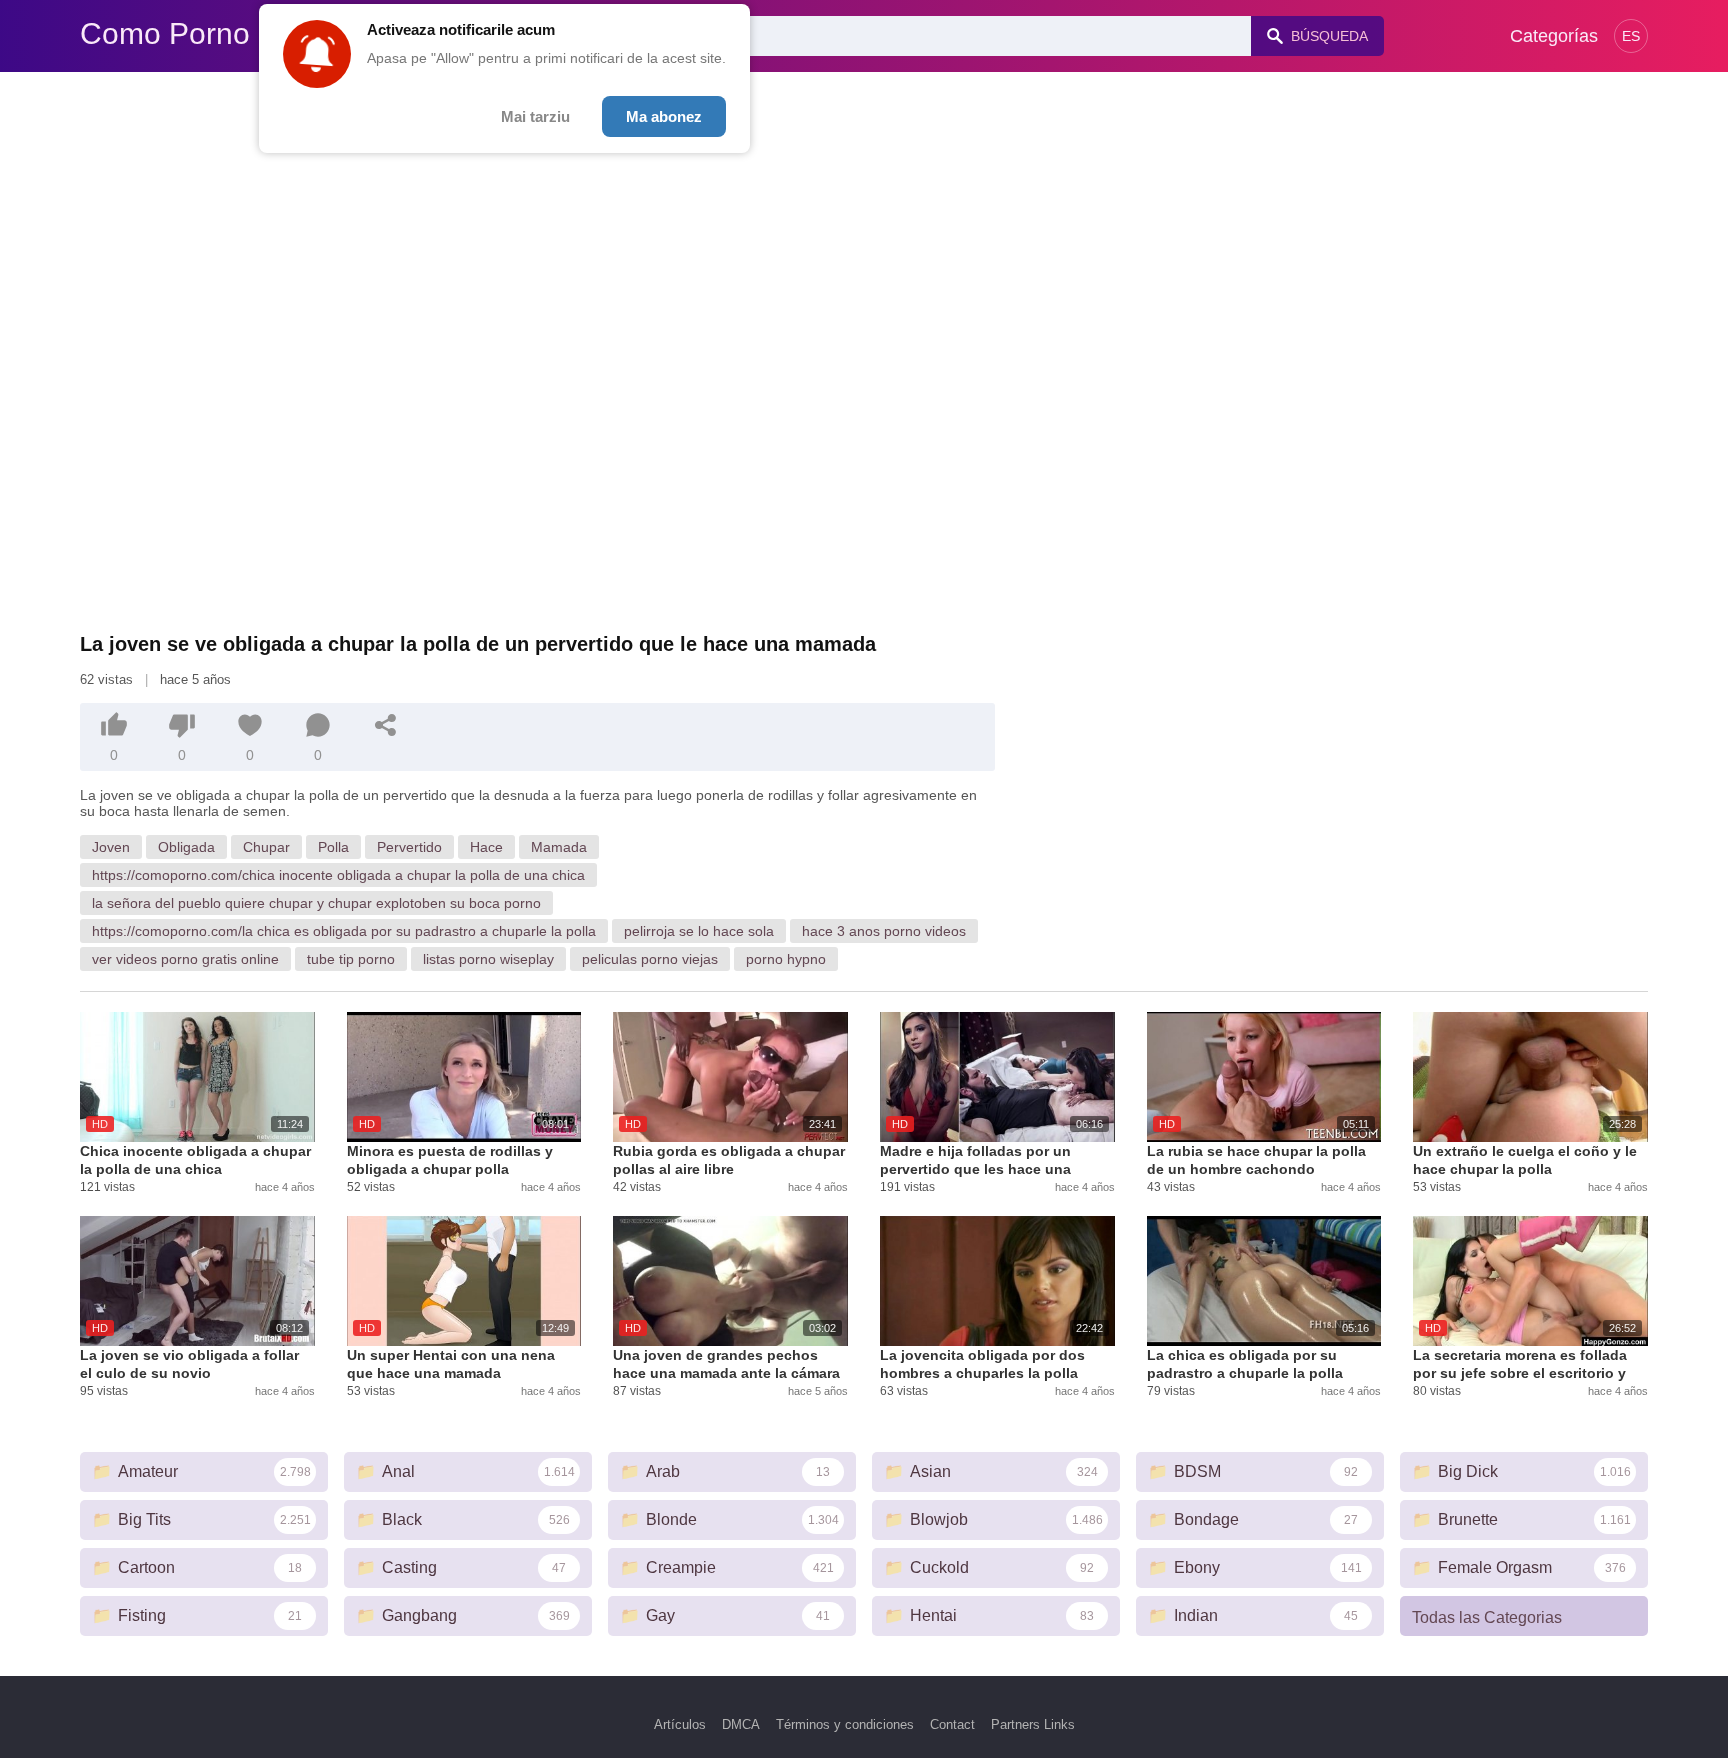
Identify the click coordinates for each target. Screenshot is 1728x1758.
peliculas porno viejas (650, 959)
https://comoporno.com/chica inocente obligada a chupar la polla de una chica (338, 875)
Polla (333, 847)
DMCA (741, 1724)
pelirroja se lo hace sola (699, 931)
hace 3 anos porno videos (884, 931)
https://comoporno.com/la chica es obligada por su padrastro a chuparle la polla (344, 931)
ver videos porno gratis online (185, 959)
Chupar (266, 847)
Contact (952, 1724)
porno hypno (786, 959)
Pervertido (409, 847)
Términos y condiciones (845, 1724)
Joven (111, 847)
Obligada (186, 847)
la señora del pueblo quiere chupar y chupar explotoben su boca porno (316, 903)
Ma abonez (664, 116)
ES (1631, 36)
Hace (486, 847)
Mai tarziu (535, 116)
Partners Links (1033, 1724)
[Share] (386, 725)
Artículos (680, 1724)
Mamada (559, 847)
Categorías (1554, 36)
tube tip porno (351, 959)
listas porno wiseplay (488, 959)
